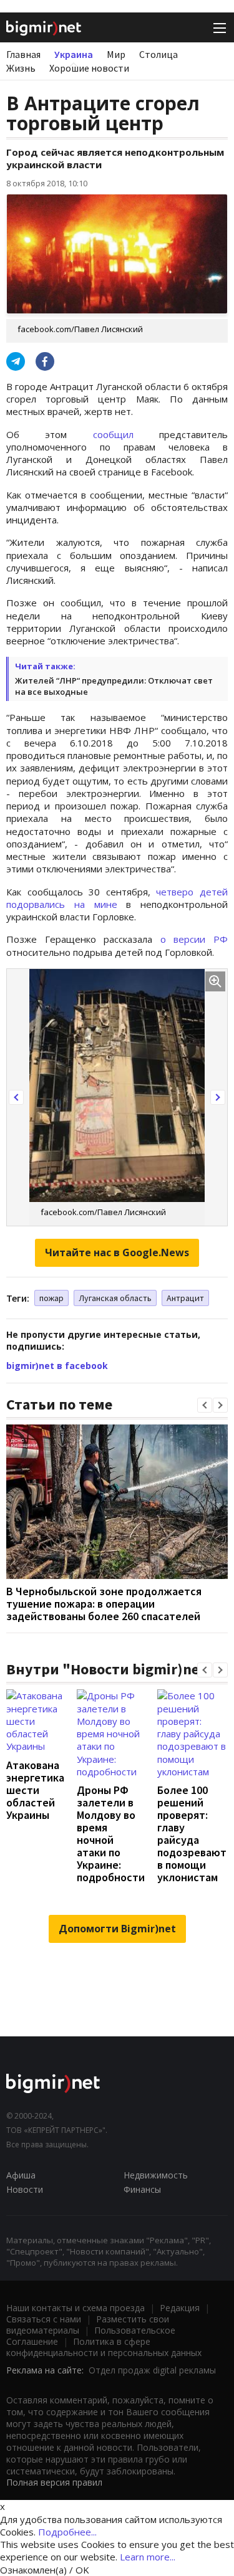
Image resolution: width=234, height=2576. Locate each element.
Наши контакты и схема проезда (76, 2308)
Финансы (142, 2189)
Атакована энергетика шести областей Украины (35, 1790)
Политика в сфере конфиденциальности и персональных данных (104, 2347)
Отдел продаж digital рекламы (152, 2370)
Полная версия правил (54, 2482)
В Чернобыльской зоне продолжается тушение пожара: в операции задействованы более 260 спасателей (104, 1604)
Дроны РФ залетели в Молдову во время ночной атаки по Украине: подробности (111, 1834)
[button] (16, 1097)
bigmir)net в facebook (57, 1366)
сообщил (113, 434)
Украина (74, 54)
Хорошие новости (89, 68)
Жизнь (21, 68)
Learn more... (148, 2557)
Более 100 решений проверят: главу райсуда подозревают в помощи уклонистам (192, 1834)
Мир (116, 54)
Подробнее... (67, 2532)
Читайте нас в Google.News (117, 1252)
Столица (158, 54)
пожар (51, 1298)
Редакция (180, 2308)
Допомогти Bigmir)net (117, 1929)
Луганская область (115, 1298)
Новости (25, 2189)
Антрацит (185, 1298)
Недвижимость (156, 2175)
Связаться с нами (44, 2319)
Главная (23, 54)
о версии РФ (194, 939)
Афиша (21, 2175)
